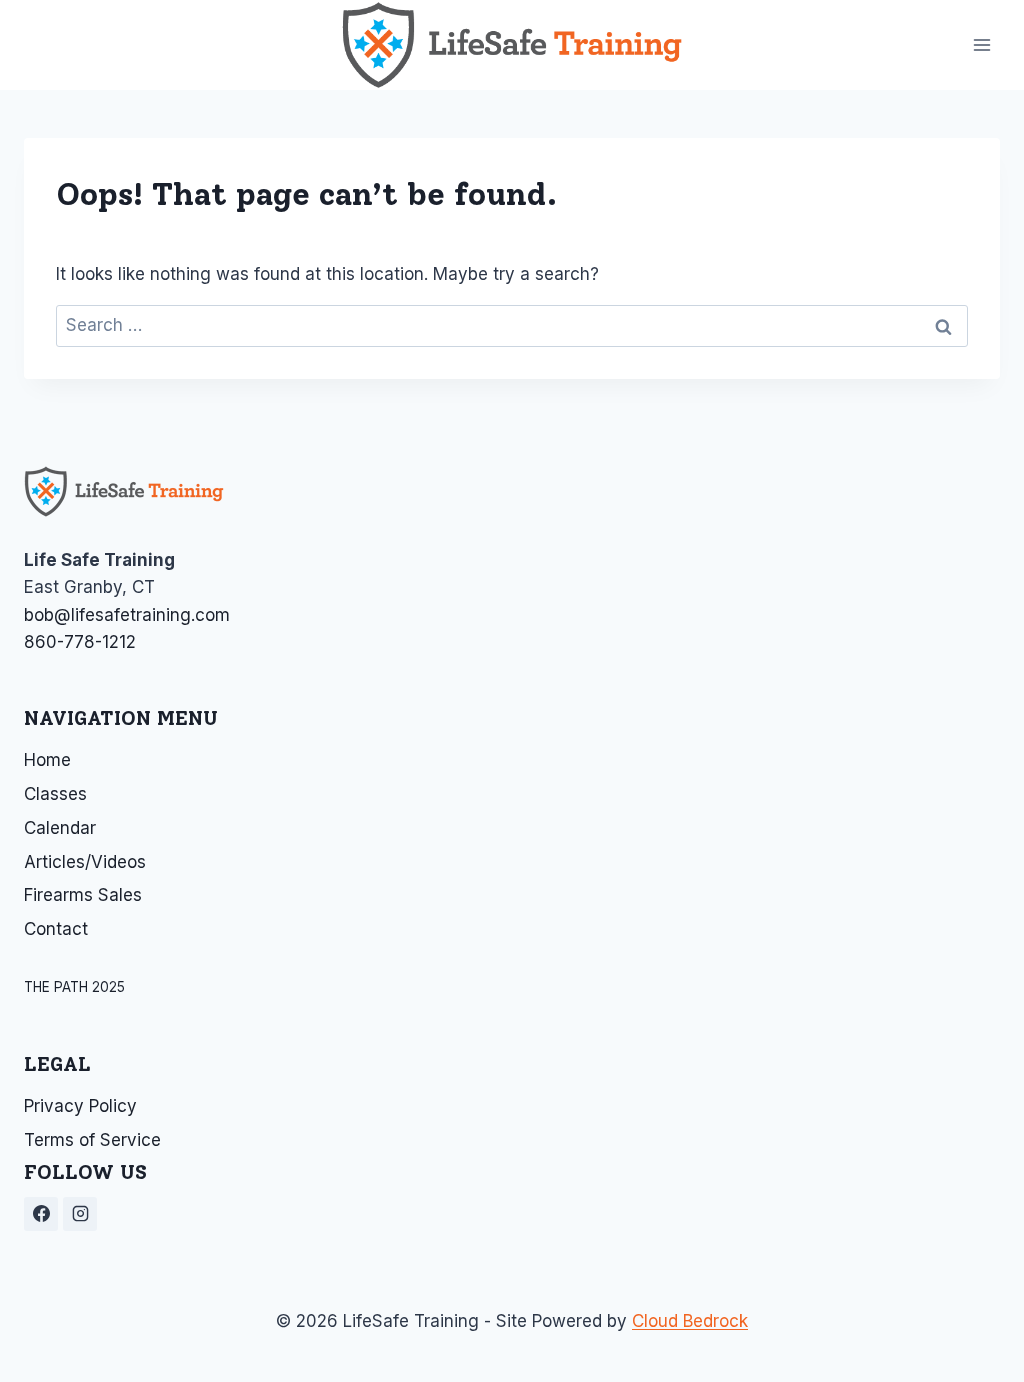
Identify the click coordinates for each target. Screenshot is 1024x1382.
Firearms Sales (83, 895)
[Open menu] (981, 44)
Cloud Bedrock (690, 1321)
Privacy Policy (80, 1106)
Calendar (60, 828)
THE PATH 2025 (74, 987)
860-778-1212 (80, 642)
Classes (55, 794)
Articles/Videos (85, 862)
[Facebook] (41, 1214)
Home (47, 760)
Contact (56, 929)
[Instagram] (80, 1214)
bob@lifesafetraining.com (127, 615)
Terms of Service (92, 1140)
